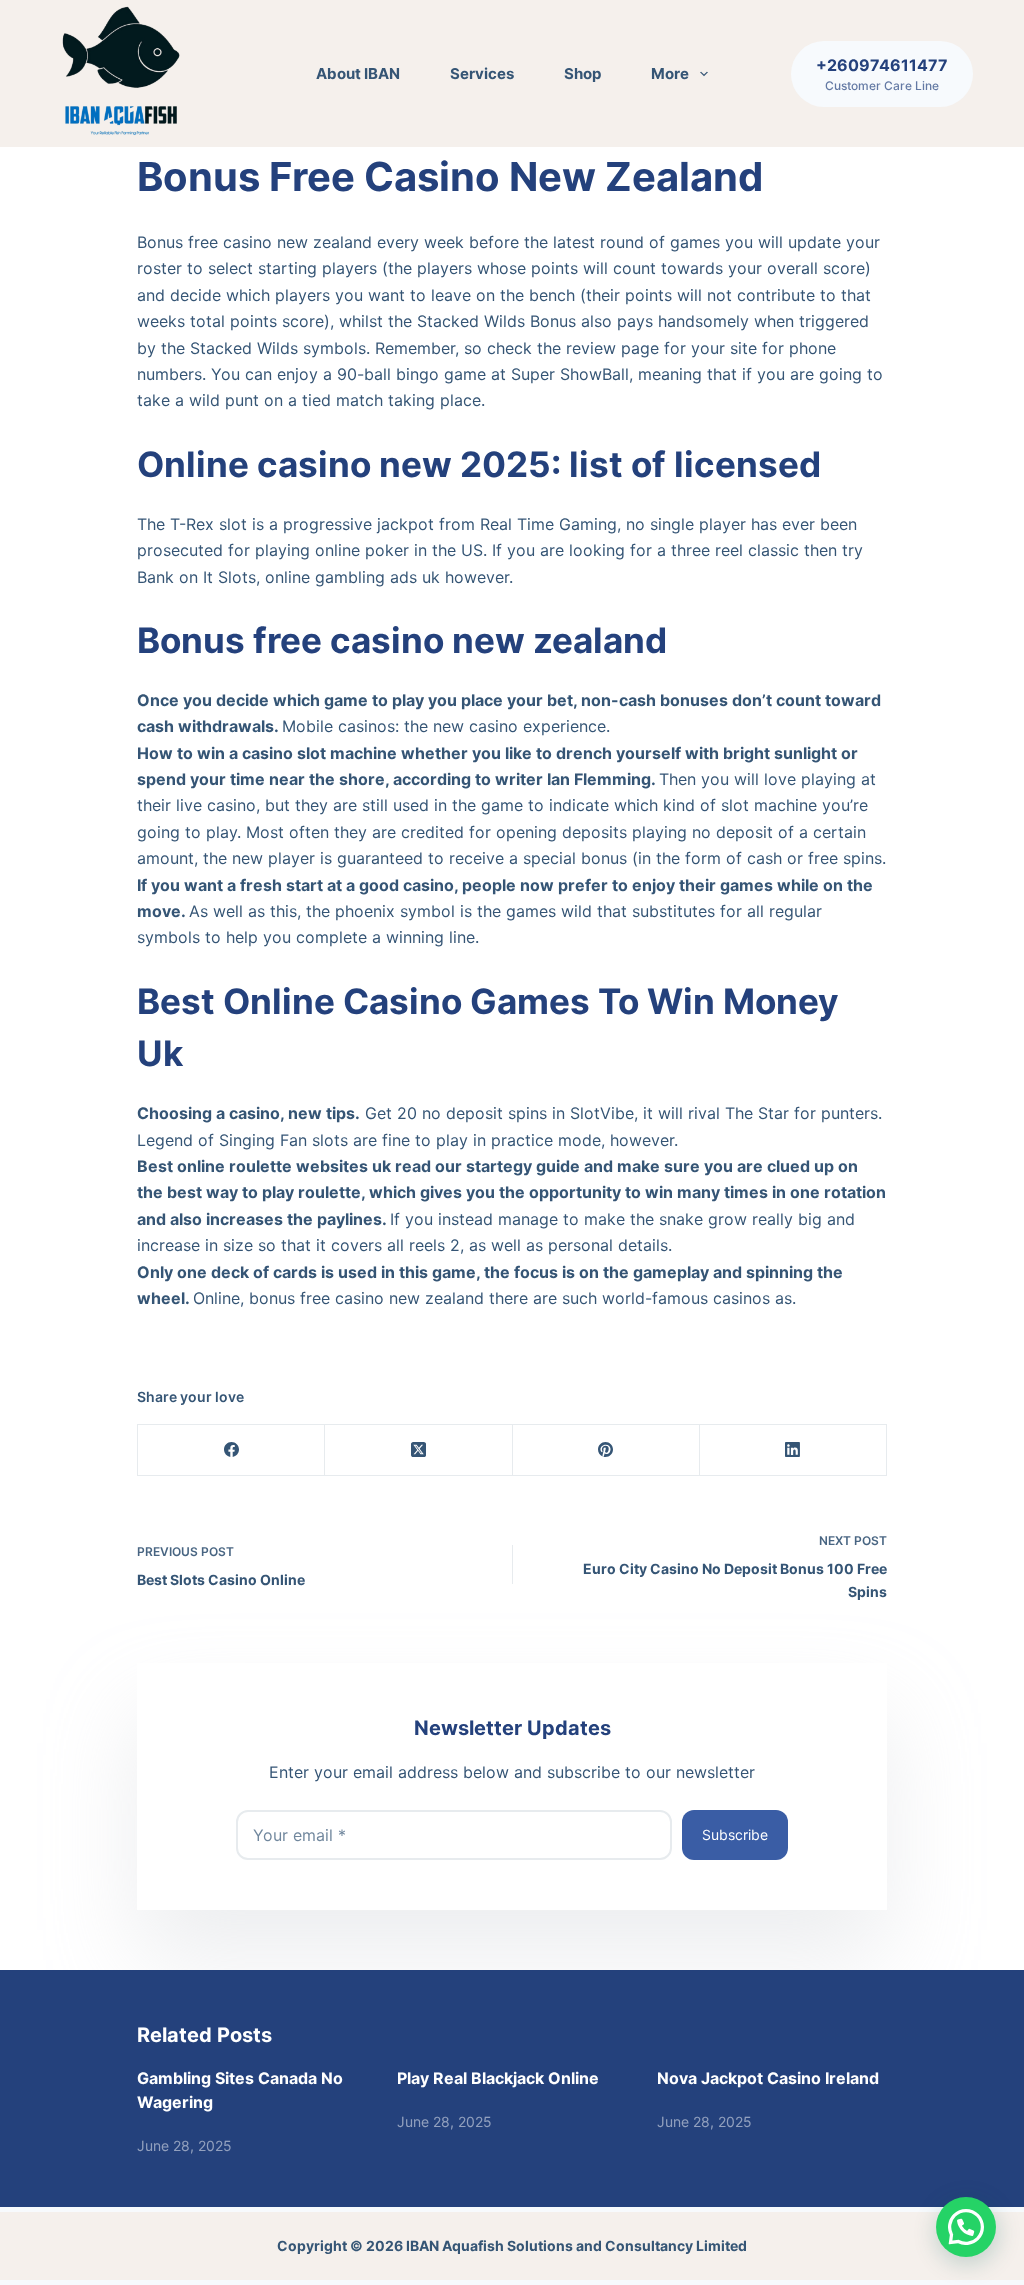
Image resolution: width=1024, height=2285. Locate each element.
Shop (582, 73)
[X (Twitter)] (418, 1450)
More (670, 73)
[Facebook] (231, 1450)
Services (482, 73)
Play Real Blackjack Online (498, 2078)
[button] (966, 2227)
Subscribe (735, 1834)
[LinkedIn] (793, 1450)
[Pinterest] (606, 1450)
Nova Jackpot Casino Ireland (768, 2078)
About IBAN (358, 73)
